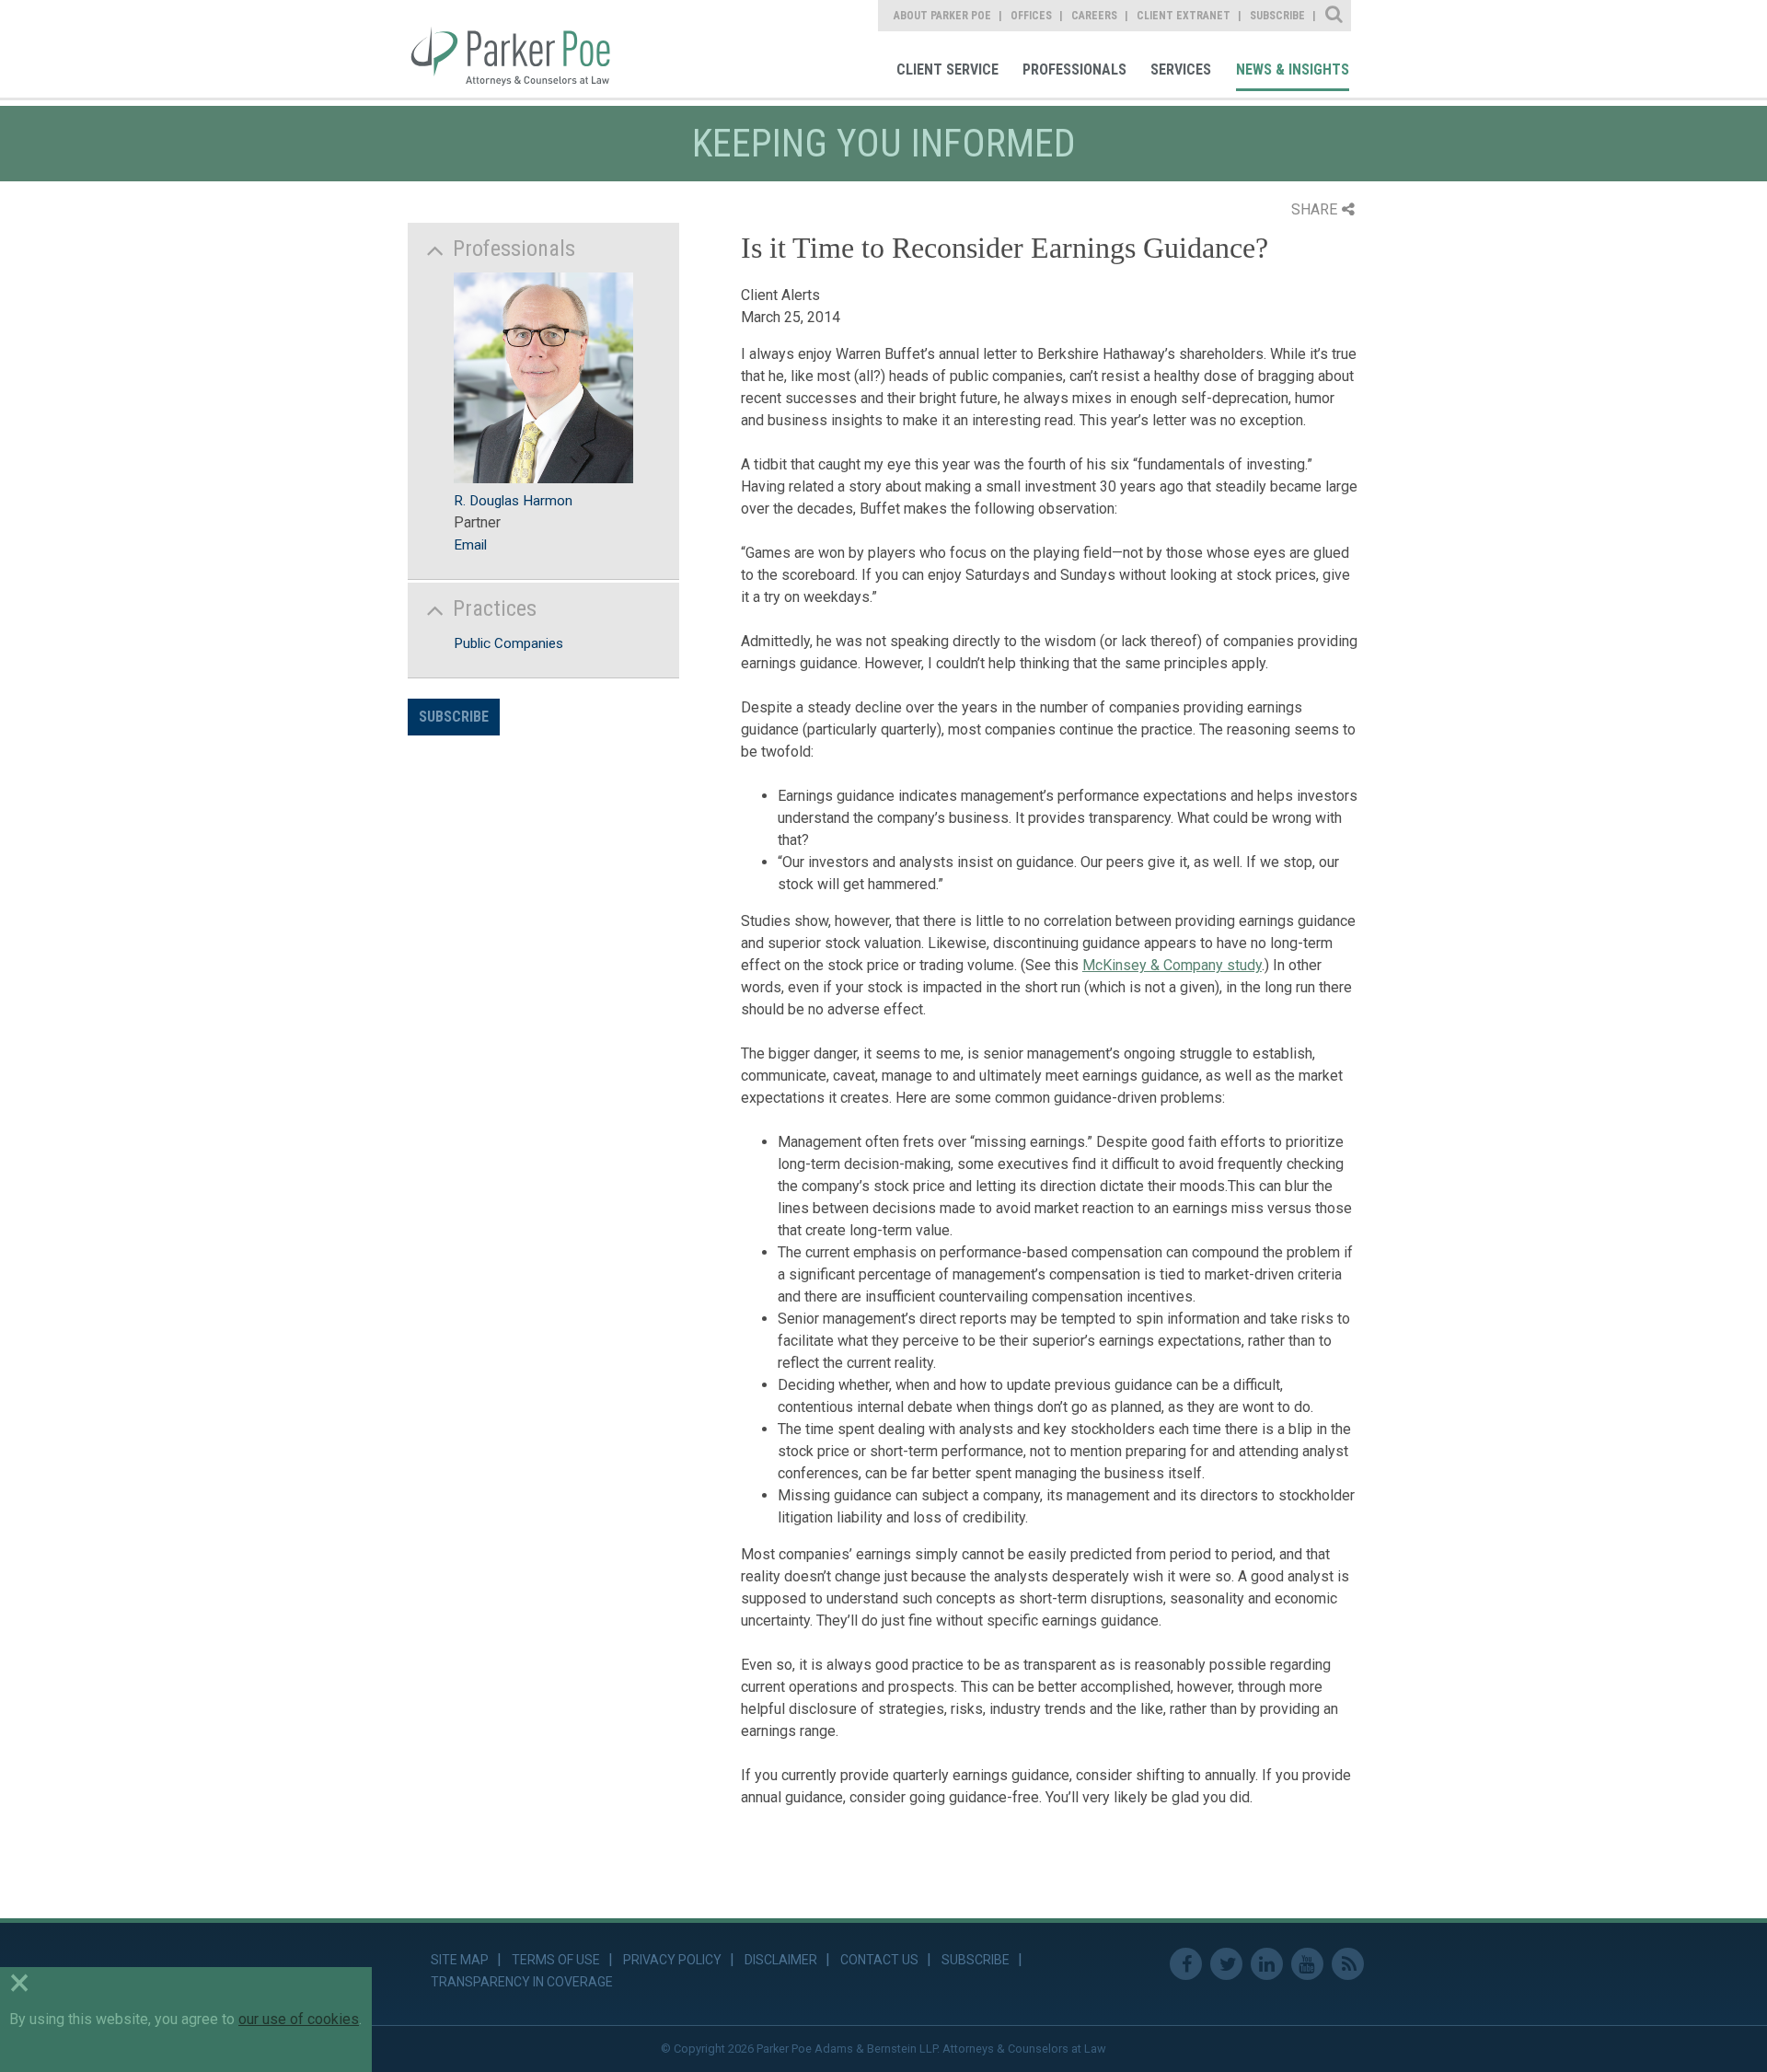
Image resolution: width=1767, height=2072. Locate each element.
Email (470, 545)
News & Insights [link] (1293, 69)
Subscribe (454, 717)
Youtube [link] (1307, 1964)
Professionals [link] (1074, 69)
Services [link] (1181, 69)
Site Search (1335, 16)
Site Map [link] (460, 1960)
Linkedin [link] (1267, 1964)
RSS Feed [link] (1348, 1964)
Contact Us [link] (879, 1960)
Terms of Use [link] (556, 1960)
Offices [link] (1031, 16)
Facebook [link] (1186, 1964)
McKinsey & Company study (1172, 965)
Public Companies (508, 643)
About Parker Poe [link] (942, 16)
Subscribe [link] (1277, 16)
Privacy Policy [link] (672, 1960)
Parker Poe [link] (522, 49)
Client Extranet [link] (1184, 16)
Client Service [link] (947, 69)
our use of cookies (299, 2019)
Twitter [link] (1226, 1964)
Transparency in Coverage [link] (522, 1982)
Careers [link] (1094, 16)
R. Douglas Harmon (513, 501)
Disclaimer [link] (781, 1960)
